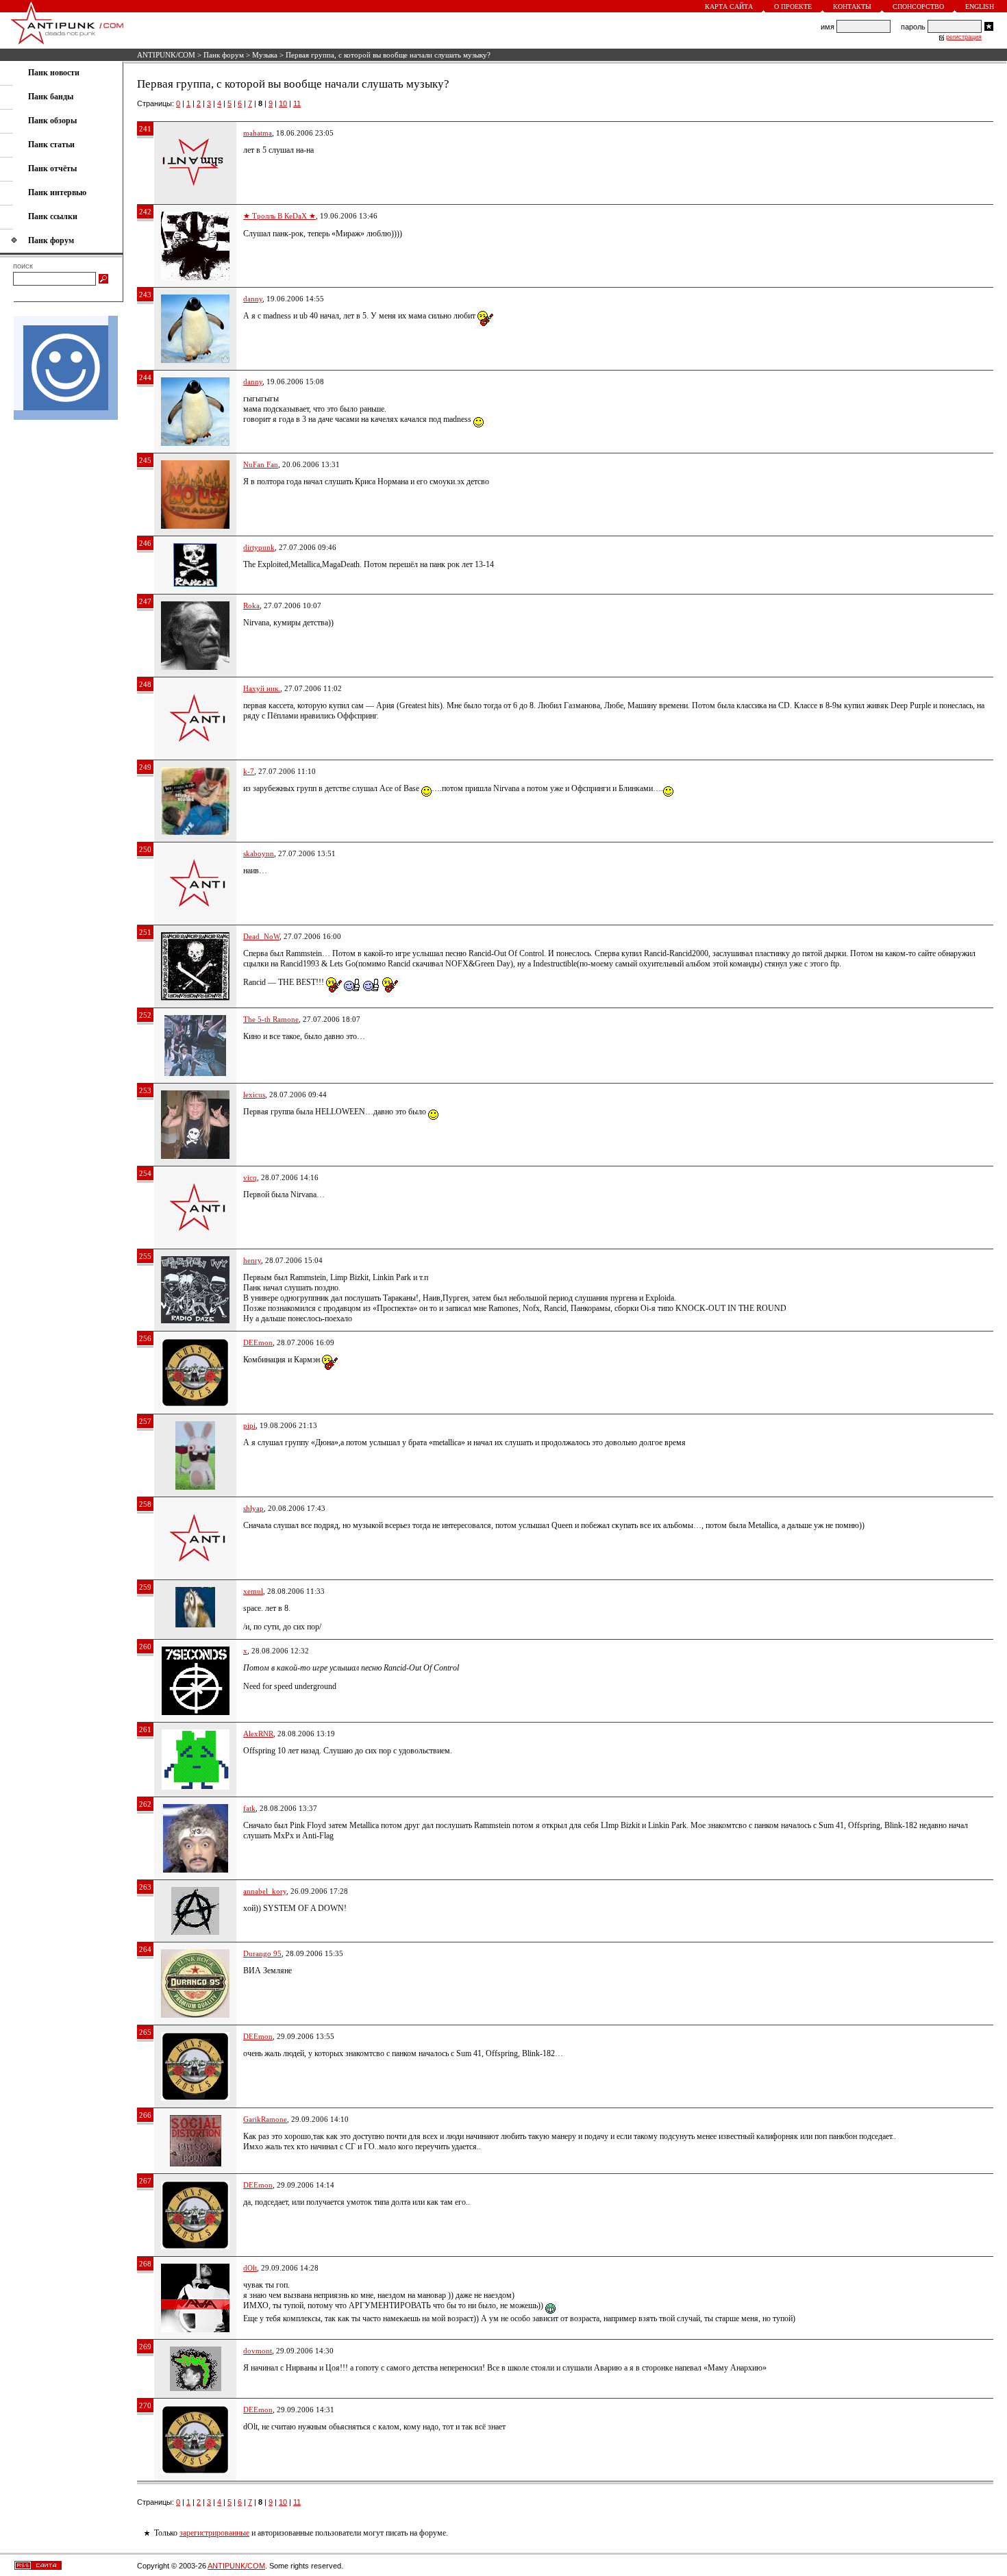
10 (283, 103)
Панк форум (224, 55)
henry (252, 1260)
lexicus (254, 1095)
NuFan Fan (261, 464)
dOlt (250, 2268)
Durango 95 (262, 1953)
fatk (249, 1808)
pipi (249, 1425)
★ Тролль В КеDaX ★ (279, 216)
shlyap (253, 1508)
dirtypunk (259, 547)
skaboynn (259, 853)
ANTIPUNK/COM (166, 55)
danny (253, 299)
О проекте (793, 7)
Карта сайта (729, 7)
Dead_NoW (261, 936)
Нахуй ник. (262, 688)
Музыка (265, 55)
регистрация (964, 37)
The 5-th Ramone (271, 1019)
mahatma (258, 133)
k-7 (249, 771)
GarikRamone (265, 2119)
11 (297, 103)
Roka (251, 605)
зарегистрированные (214, 2533)
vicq (250, 1177)
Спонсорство (918, 7)
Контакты (852, 7)
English (980, 7)
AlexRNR (258, 1734)
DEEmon (258, 1342)
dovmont (258, 2351)
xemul (253, 1591)
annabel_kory (265, 1891)
